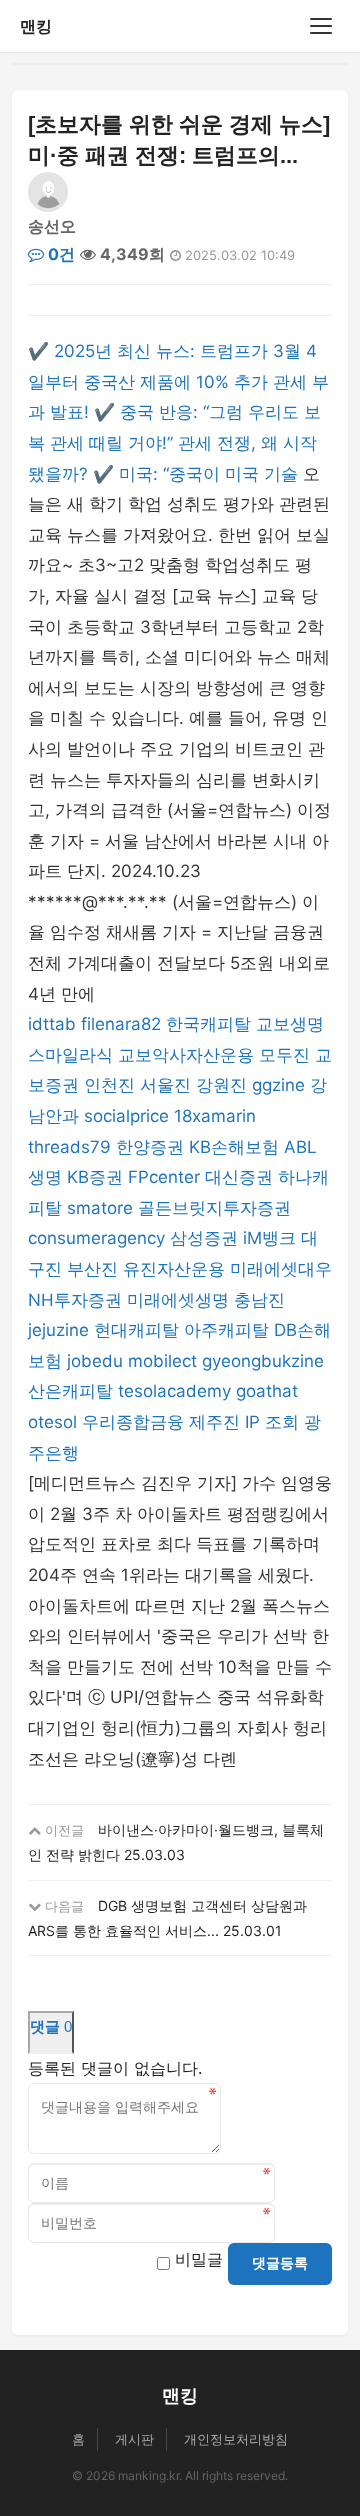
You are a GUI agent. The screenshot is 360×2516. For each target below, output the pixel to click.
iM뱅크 (269, 1238)
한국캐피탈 (208, 1024)
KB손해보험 (234, 1147)
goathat (267, 1391)
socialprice (126, 1116)
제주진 (214, 1422)
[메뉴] (321, 26)
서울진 (165, 1085)
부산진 (92, 1269)
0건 (59, 254)
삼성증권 (204, 1238)
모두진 (284, 1055)
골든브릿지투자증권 (214, 1208)
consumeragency (96, 1238)
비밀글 (199, 2259)
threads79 (69, 1147)
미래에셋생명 (178, 1300)
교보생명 (290, 1024)
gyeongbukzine (263, 1361)
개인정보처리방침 (236, 2439)
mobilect (162, 1361)
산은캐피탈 (70, 1391)
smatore (100, 1208)
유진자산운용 (174, 1269)
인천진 (109, 1085)
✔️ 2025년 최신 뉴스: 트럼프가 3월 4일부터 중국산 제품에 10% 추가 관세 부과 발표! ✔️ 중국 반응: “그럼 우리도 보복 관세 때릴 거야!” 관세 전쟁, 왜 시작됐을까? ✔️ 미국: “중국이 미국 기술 (178, 412)
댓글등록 (280, 2263)
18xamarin (215, 1116)
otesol (52, 1422)
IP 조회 (272, 1422)
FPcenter (164, 1177)
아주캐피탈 (226, 1330)
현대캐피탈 (136, 1330)
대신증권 (239, 1177)
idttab (52, 1024)
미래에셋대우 (281, 1269)
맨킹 (36, 26)
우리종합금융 (133, 1422)
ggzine (278, 1085)
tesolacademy (174, 1391)
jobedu (95, 1361)
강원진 (221, 1085)
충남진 (259, 1300)
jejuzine (58, 1330)
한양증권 (150, 1147)
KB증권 (95, 1177)
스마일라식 (70, 1055)
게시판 (134, 2439)
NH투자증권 (75, 1300)
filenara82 (121, 1024)
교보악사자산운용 (186, 1055)
